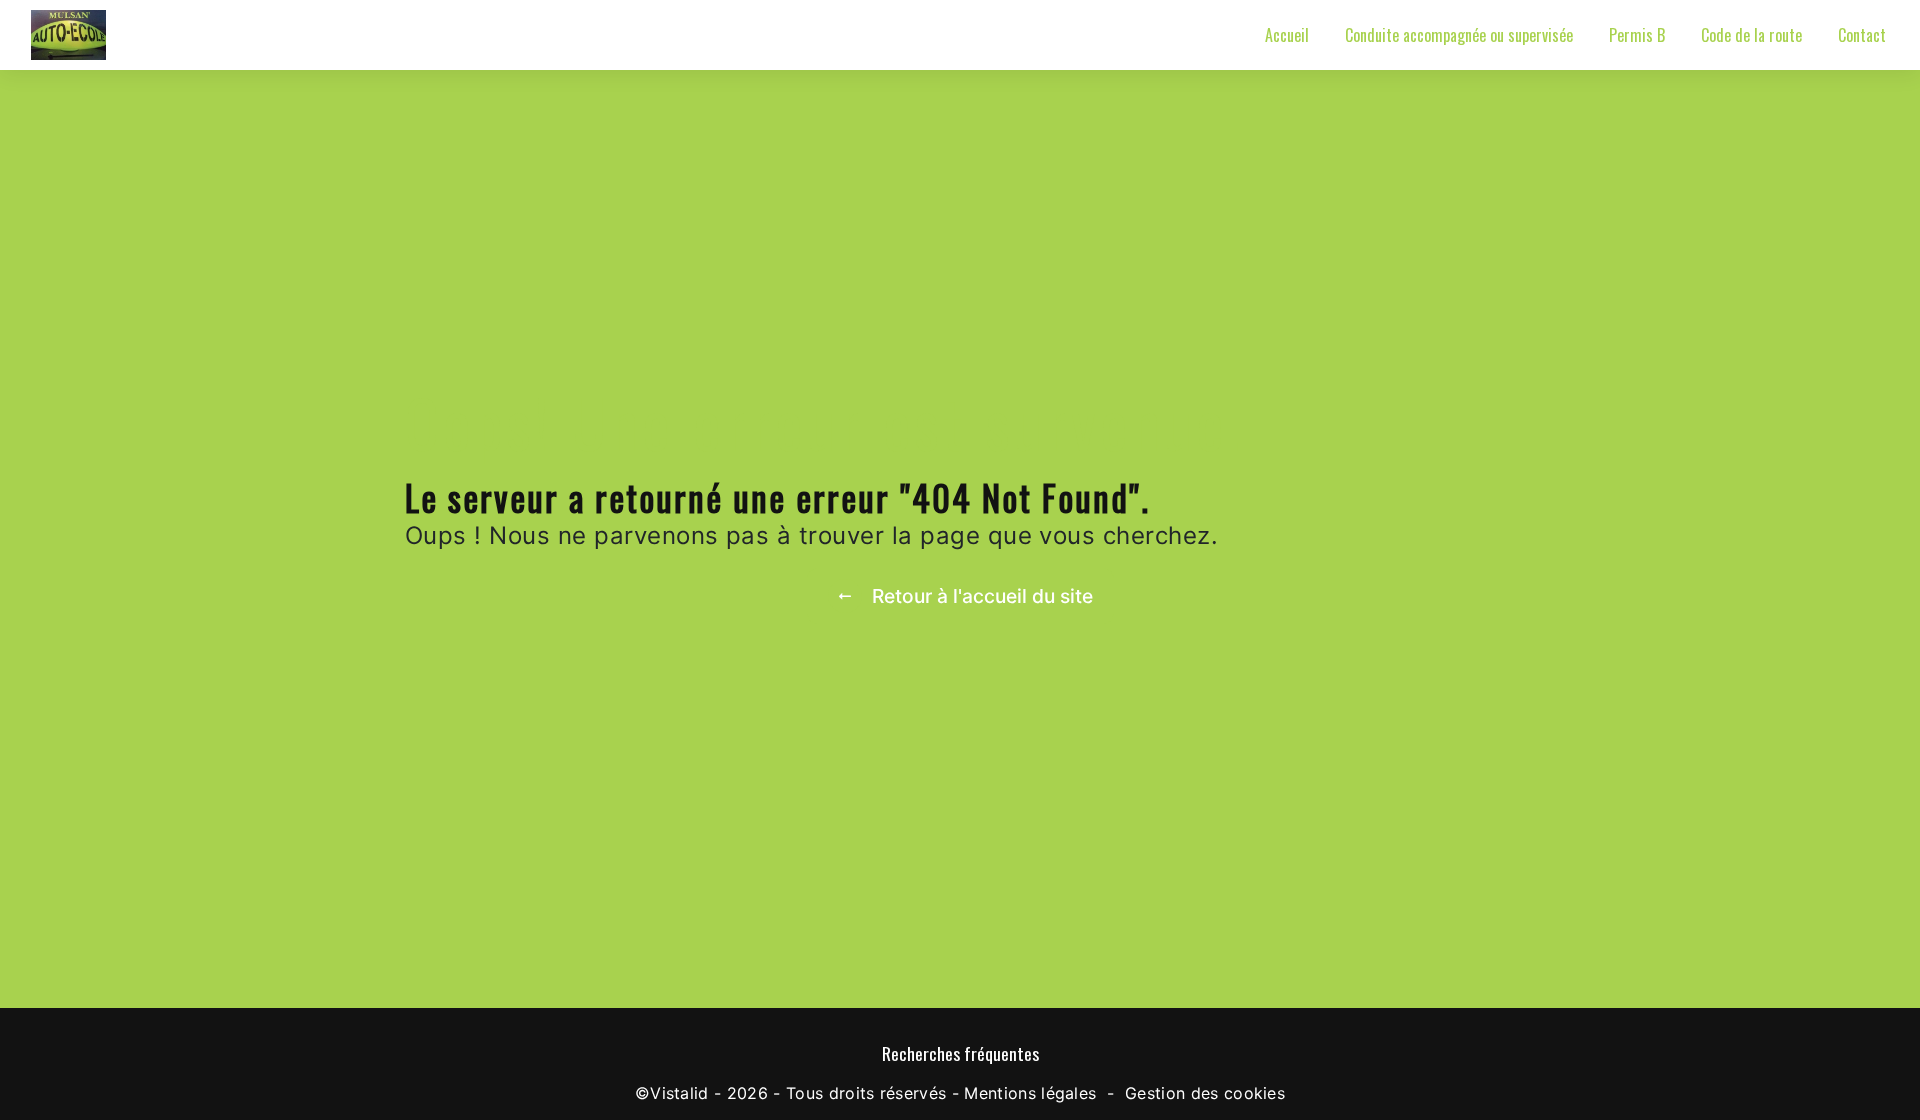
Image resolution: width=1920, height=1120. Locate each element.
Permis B (1637, 35)
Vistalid (679, 1093)
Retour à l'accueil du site (982, 596)
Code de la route (1751, 35)
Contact (1862, 35)
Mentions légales (1030, 1093)
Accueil (1287, 35)
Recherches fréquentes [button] (960, 1053)
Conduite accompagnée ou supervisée (1459, 35)
